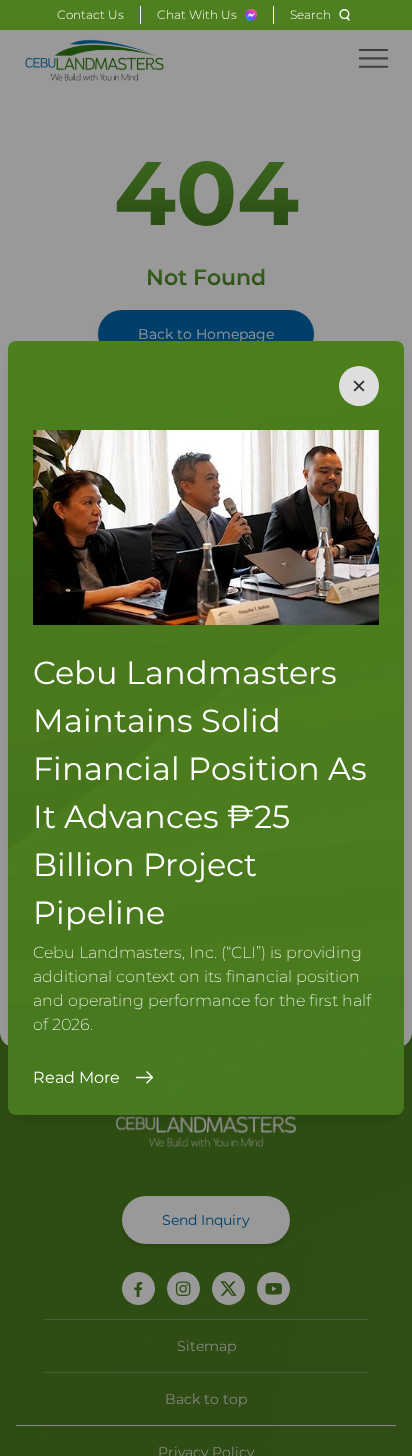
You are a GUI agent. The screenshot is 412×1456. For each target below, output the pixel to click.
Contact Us (90, 14)
